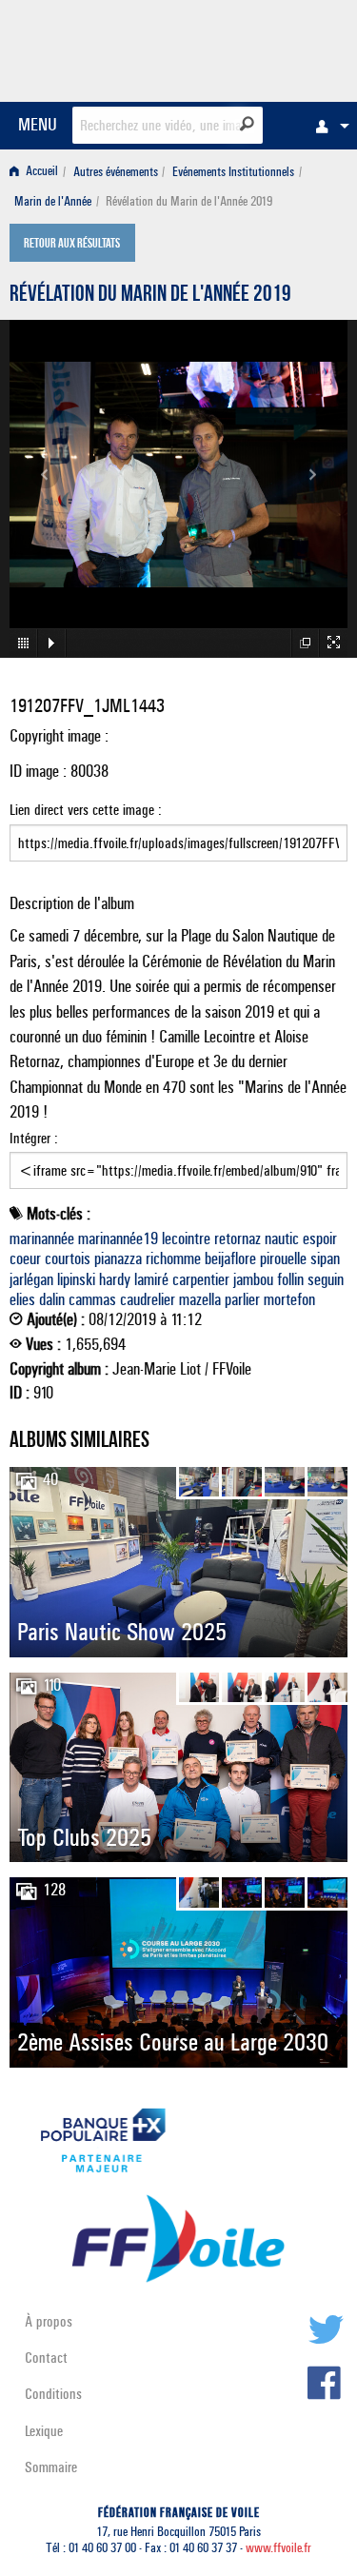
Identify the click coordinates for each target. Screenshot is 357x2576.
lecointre (186, 1238)
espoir (320, 1238)
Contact (46, 2358)
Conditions (53, 2394)
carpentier (201, 1279)
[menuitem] (327, 126)
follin (290, 1279)
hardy (115, 1279)
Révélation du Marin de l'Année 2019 (150, 296)
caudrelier (148, 1299)
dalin (52, 1299)
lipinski (76, 1279)
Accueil (40, 172)
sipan (325, 1258)
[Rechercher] (247, 124)
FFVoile (258, 48)
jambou (253, 1279)
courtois (68, 1258)
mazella (200, 1299)
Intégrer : (34, 1138)
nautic (282, 1238)
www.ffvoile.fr (278, 2548)
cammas (92, 1299)
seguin (326, 1279)
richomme (173, 1258)
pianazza (118, 1258)
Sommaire (51, 2467)
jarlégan (31, 1279)
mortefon (289, 1299)
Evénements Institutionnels (233, 172)
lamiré (151, 1279)
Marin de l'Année (53, 201)
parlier (242, 1299)
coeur (25, 1258)
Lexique (44, 2431)
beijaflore (230, 1258)
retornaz (238, 1238)
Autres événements (116, 172)
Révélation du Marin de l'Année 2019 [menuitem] (189, 201)
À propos (49, 2321)
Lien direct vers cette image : (86, 810)
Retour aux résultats (72, 245)
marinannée (42, 1238)
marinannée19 (118, 1238)
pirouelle (283, 1258)
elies (22, 1299)
